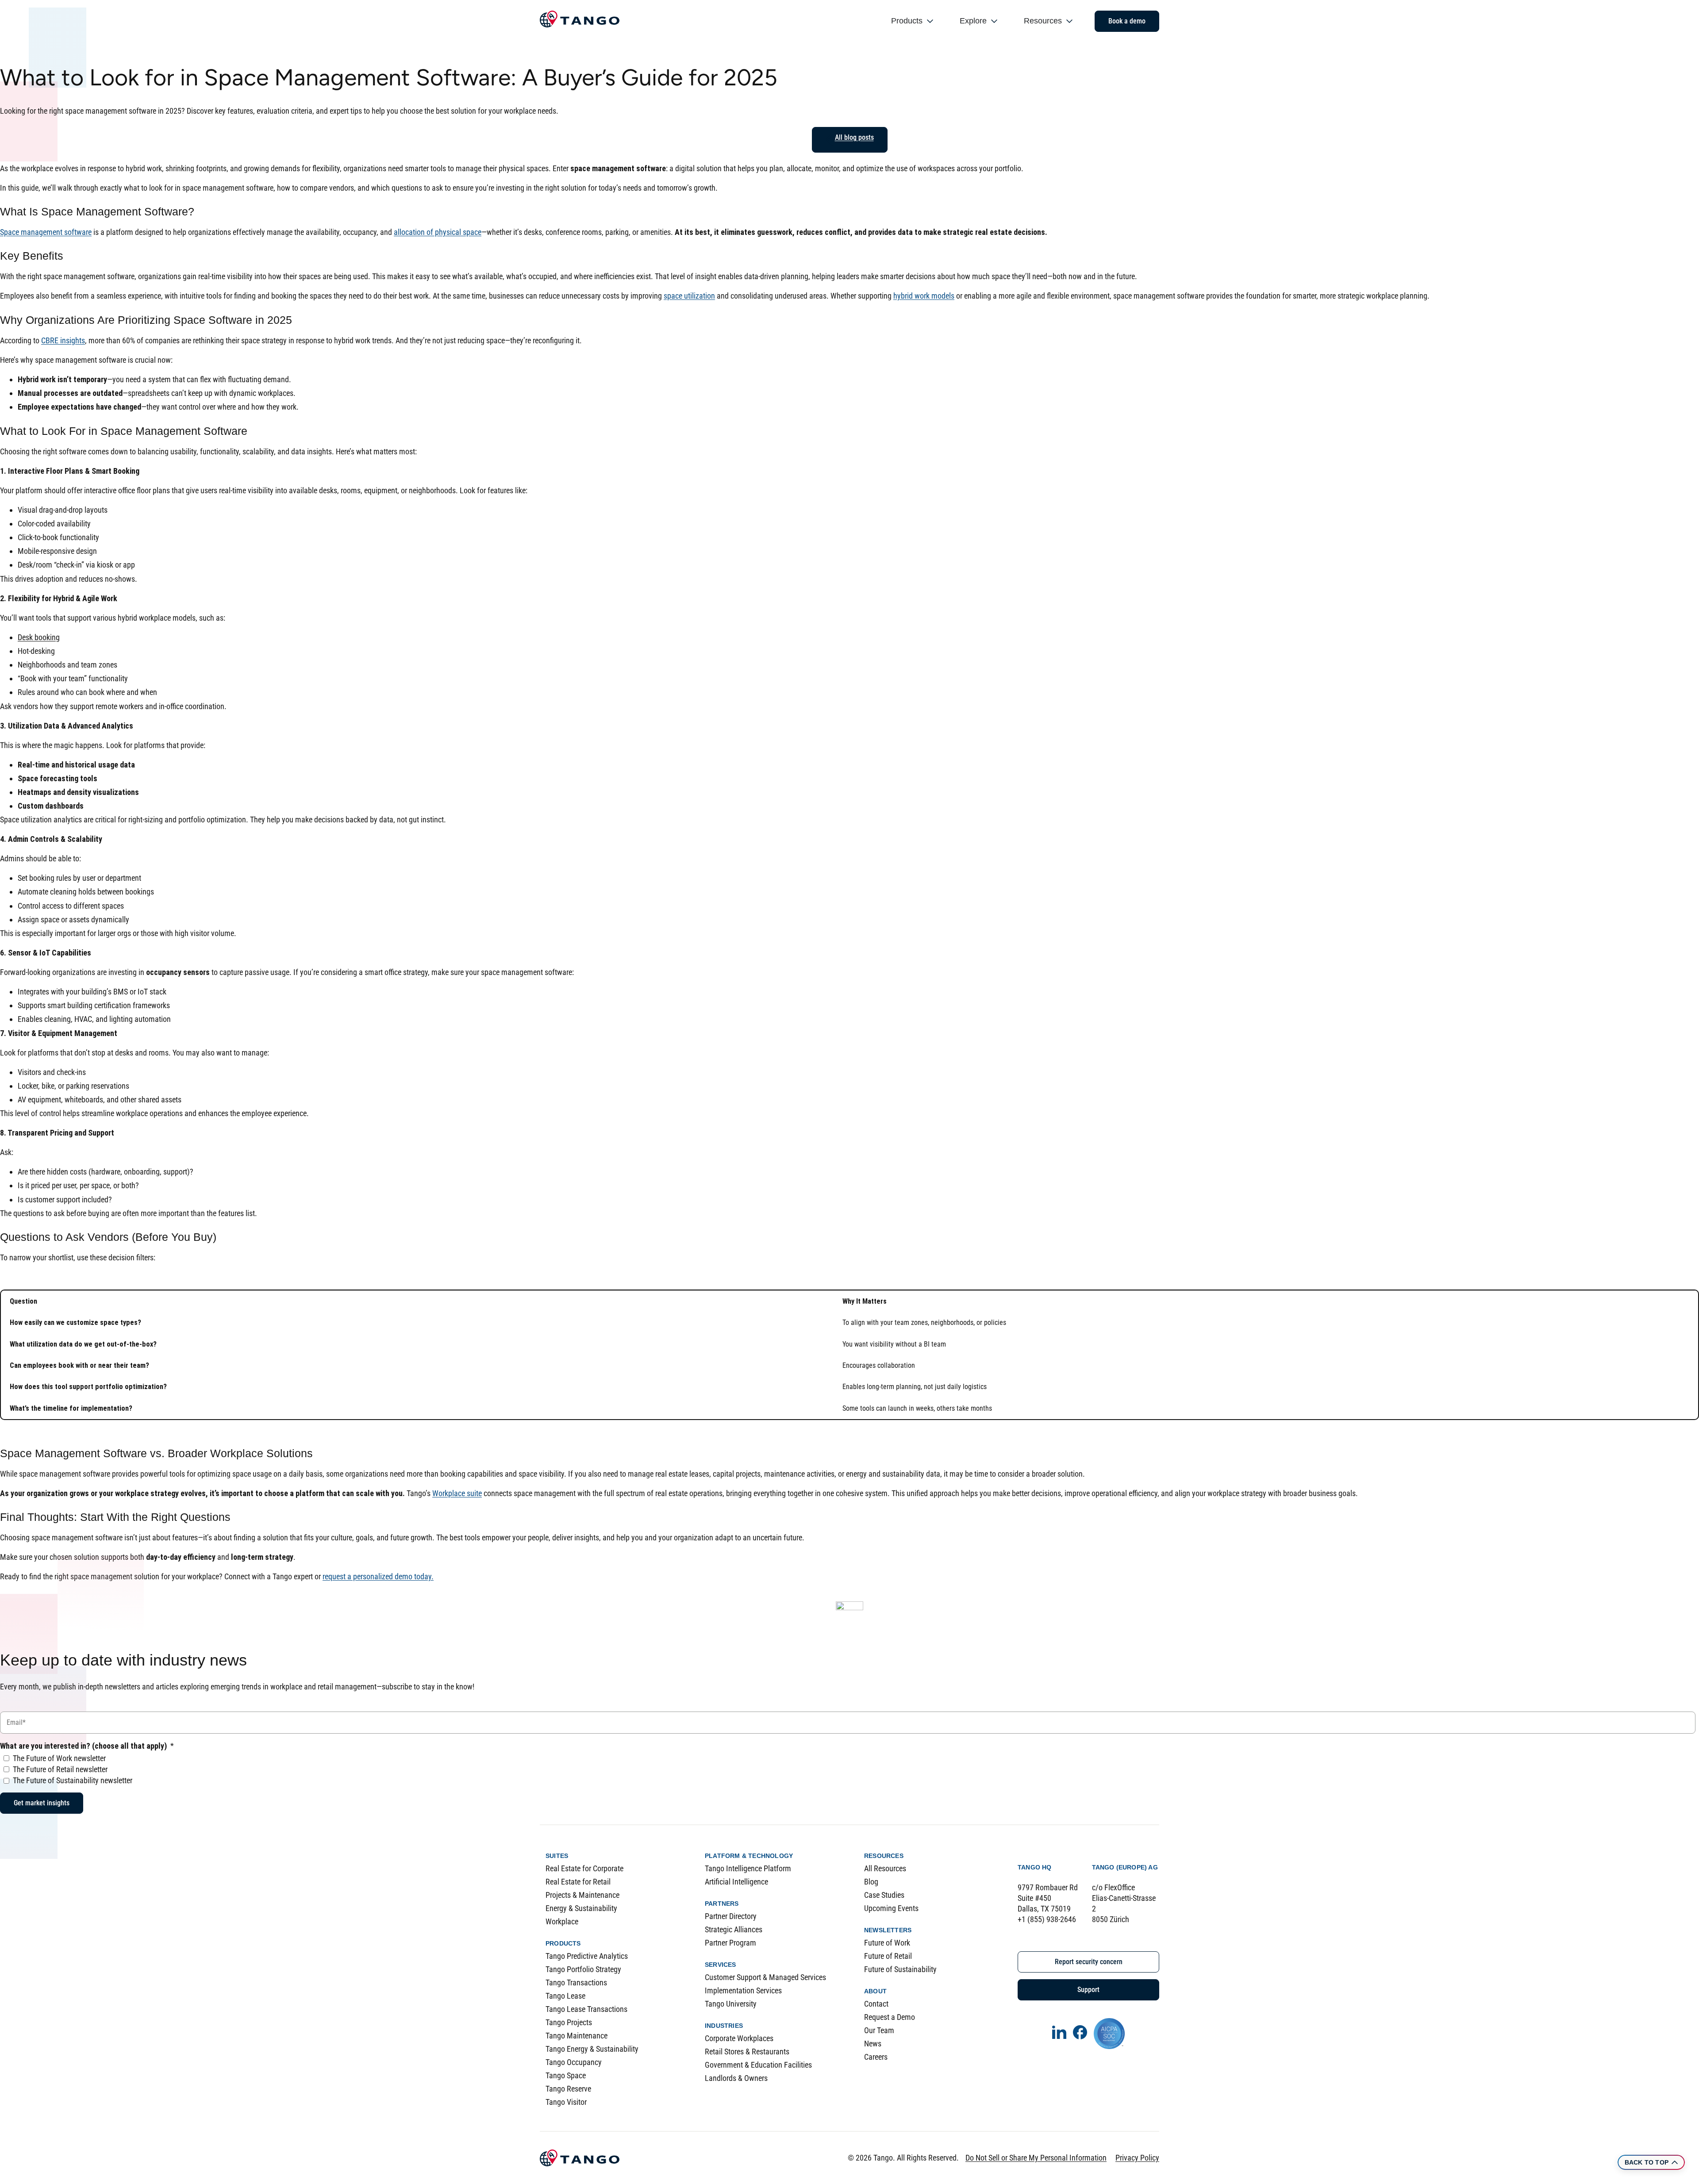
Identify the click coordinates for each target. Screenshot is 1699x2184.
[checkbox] (848, 1769)
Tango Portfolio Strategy (583, 1969)
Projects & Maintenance (582, 1895)
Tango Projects (569, 2022)
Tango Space (566, 2075)
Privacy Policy (1137, 2158)
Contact (876, 2004)
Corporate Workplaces (739, 2038)
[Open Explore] (994, 21)
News (873, 2044)
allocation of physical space (438, 232)
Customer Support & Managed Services (765, 1977)
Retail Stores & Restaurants (747, 2052)
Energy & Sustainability (581, 1908)
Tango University (731, 2004)
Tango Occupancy (574, 2062)
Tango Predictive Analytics (587, 1956)
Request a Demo (890, 2017)
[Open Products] (930, 21)
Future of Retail (888, 1956)
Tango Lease (565, 1996)
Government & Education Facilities (758, 2065)
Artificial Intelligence (736, 1882)
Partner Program (730, 1943)
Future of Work (887, 1943)
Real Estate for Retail (578, 1882)
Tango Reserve (568, 2089)
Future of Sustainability (900, 1969)
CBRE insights (63, 340)
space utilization (689, 296)
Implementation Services (743, 1990)
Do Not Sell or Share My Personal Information (1036, 2158)
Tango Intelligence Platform (748, 1868)
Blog (871, 1882)
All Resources (885, 1868)
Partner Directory (731, 1916)
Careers (876, 2057)
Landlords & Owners (736, 2078)
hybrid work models (924, 296)
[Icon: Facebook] (1080, 2032)
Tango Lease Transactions (586, 2009)
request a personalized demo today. (378, 1576)
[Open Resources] (1069, 21)
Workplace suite (457, 1493)
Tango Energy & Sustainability (592, 2049)
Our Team (879, 2030)
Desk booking (39, 637)
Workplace (562, 1921)
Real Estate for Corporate (584, 1868)
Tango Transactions (576, 1982)
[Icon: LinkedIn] (1059, 2032)
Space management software (46, 232)
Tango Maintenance (577, 2036)
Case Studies (884, 1895)
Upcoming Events (891, 1908)
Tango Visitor (566, 2102)
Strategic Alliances (734, 1929)
